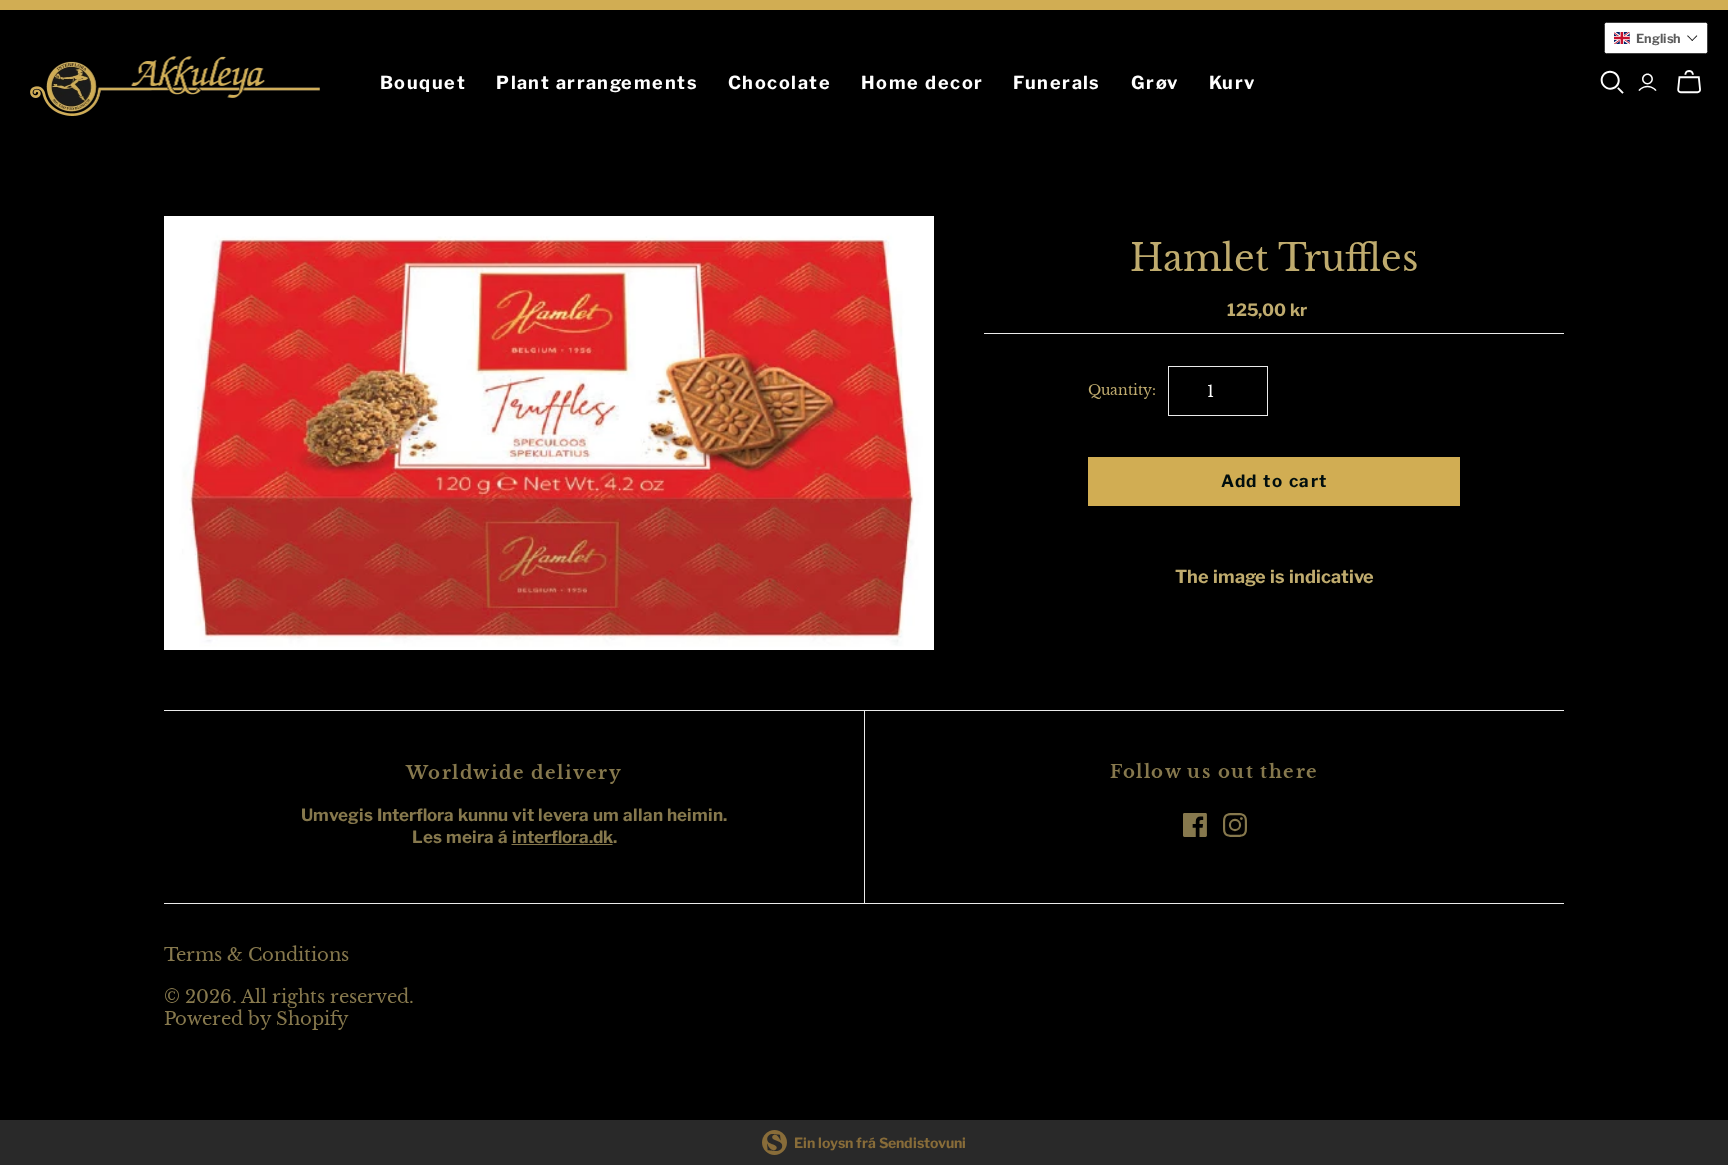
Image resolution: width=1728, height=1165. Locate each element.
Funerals (1057, 82)
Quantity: (1122, 390)
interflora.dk (562, 837)
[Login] (1647, 82)
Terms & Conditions (256, 955)
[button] (1656, 38)
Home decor (922, 82)
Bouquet (423, 82)
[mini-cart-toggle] (1689, 82)
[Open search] (1612, 82)
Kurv (1232, 82)
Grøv (1155, 82)
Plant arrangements (597, 82)
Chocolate (779, 82)
